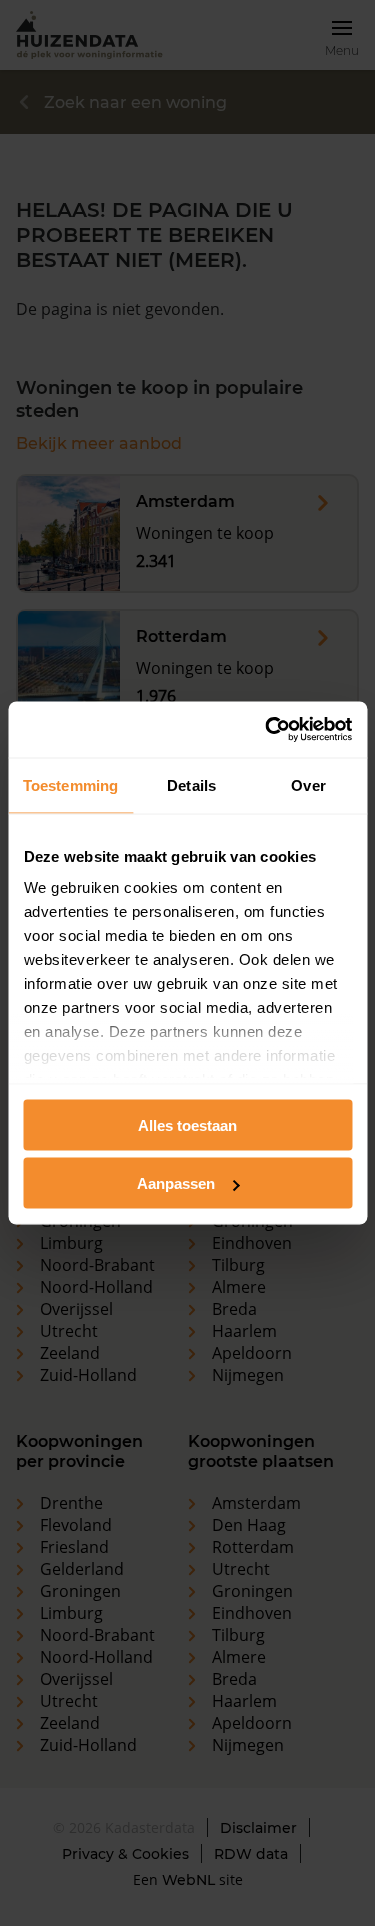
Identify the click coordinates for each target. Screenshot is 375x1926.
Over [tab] (308, 784)
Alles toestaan (187, 1124)
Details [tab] (191, 784)
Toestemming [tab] (70, 784)
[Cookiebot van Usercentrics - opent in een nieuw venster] (267, 730)
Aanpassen (176, 1183)
